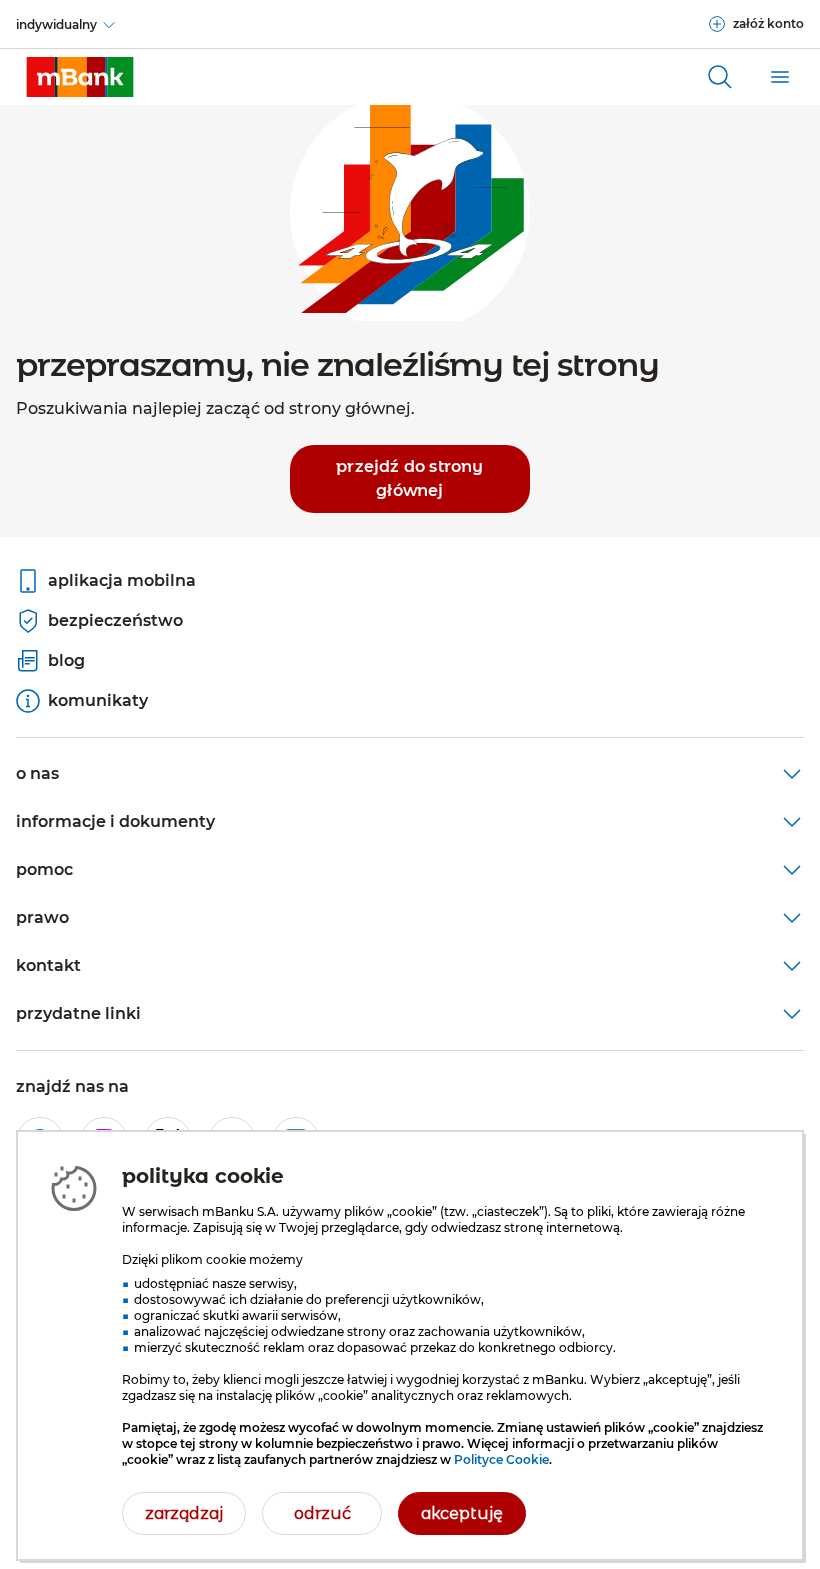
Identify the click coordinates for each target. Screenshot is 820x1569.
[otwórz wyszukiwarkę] (720, 77)
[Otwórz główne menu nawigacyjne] (780, 77)
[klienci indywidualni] (80, 77)
